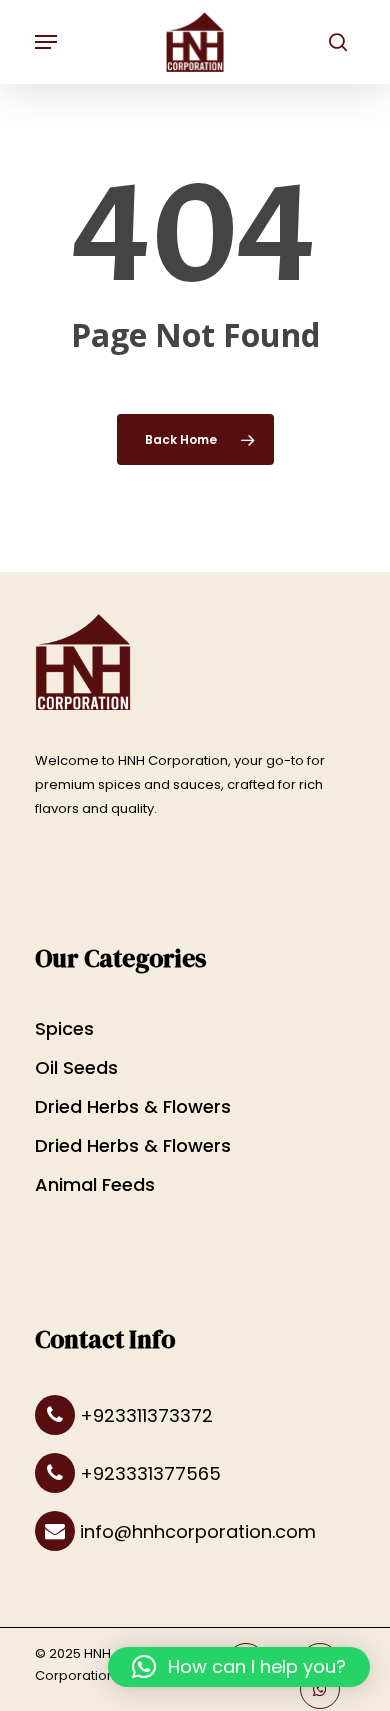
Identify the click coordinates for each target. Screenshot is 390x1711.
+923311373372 (144, 1415)
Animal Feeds (95, 1184)
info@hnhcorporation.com (195, 1531)
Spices (64, 1028)
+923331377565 (148, 1473)
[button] (239, 1667)
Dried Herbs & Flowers (133, 1106)
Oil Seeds (76, 1067)
